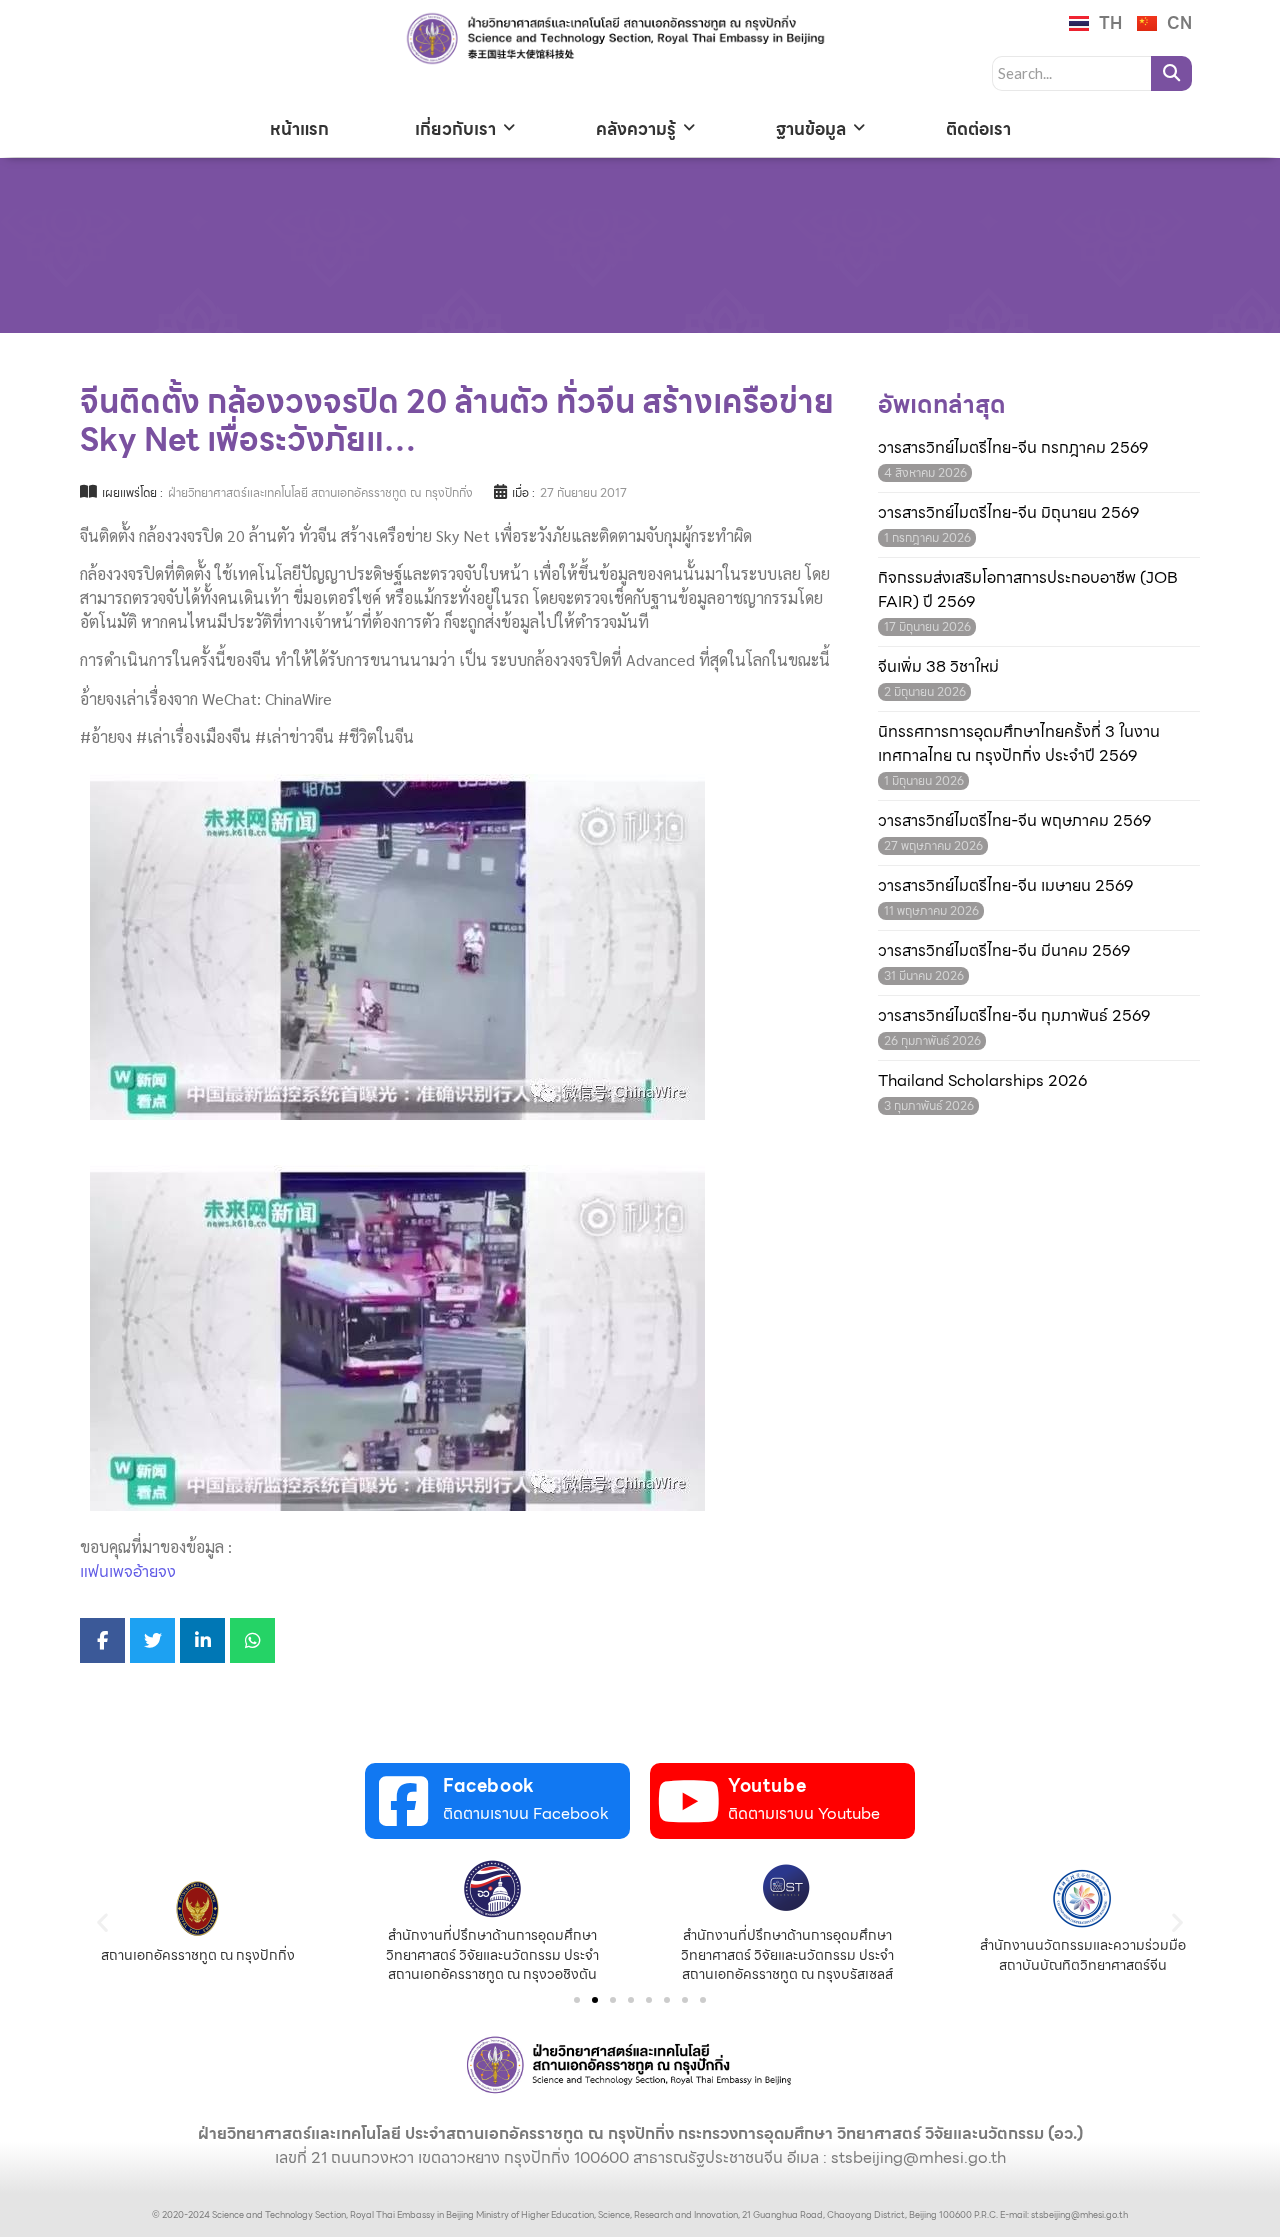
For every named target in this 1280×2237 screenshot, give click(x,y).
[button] (102, 1922)
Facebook (489, 1785)
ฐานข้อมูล (811, 129)
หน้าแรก (299, 129)
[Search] (1171, 73)
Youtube (767, 1785)
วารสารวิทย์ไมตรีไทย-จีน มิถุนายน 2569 (1008, 513)
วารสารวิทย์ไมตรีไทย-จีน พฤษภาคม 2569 (1014, 821)
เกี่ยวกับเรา (455, 129)
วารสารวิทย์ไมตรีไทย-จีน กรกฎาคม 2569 (1013, 448)
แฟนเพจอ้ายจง (128, 1571)
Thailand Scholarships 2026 (982, 1081)
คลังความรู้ (636, 129)
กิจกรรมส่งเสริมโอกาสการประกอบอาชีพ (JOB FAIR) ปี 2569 (1028, 590)
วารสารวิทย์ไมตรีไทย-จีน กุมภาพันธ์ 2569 (1014, 1016)
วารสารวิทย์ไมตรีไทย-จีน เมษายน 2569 (1005, 886)
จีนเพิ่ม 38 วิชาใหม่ (938, 667)
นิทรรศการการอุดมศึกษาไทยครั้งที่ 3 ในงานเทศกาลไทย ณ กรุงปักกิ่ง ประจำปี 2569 (1019, 744)
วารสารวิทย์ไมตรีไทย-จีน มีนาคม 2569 (1004, 951)
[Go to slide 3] (613, 2000)
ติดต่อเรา (978, 129)
